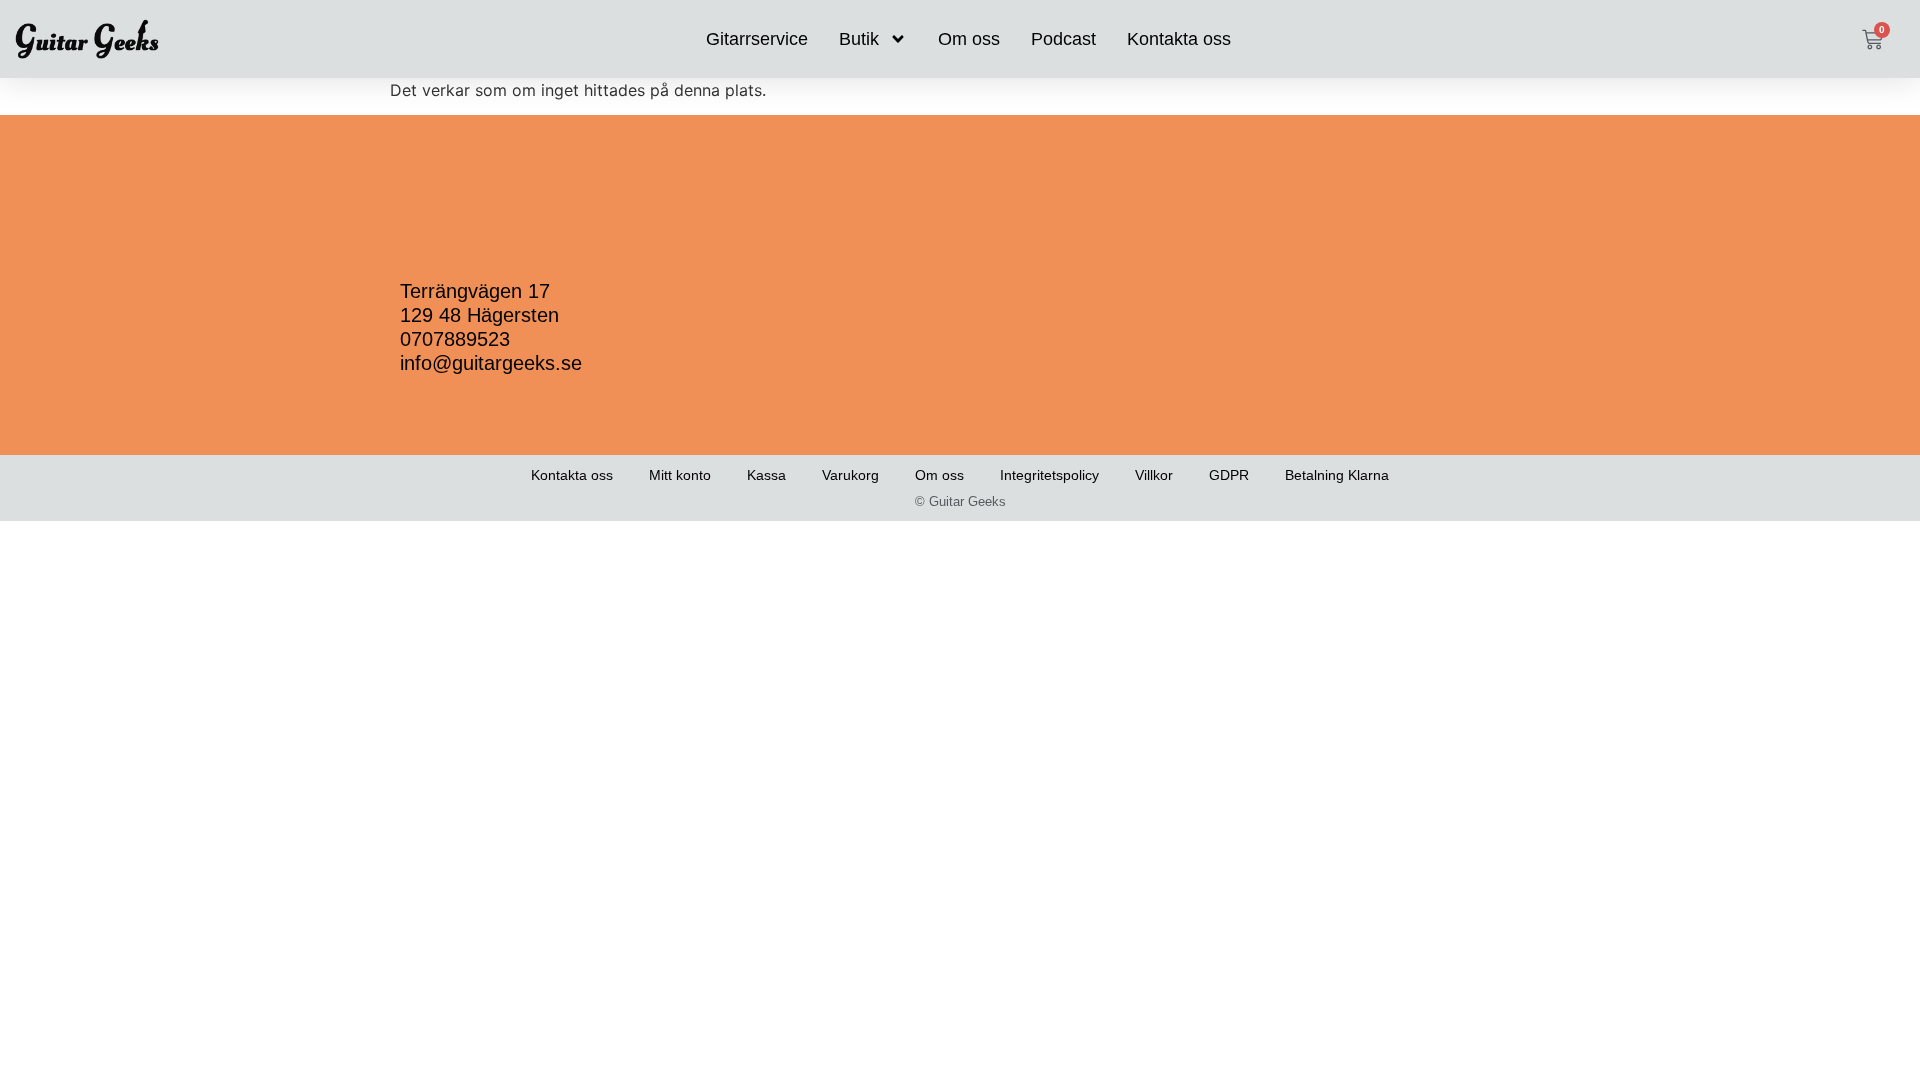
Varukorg (850, 475)
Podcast (1063, 39)
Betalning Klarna (1337, 475)
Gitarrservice (757, 39)
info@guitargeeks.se (491, 363)
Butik (859, 39)
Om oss (969, 39)
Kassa (766, 475)
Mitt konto (680, 475)
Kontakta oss (1179, 39)
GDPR (1229, 475)
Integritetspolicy (1049, 475)
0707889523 (455, 339)
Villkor (1154, 475)
